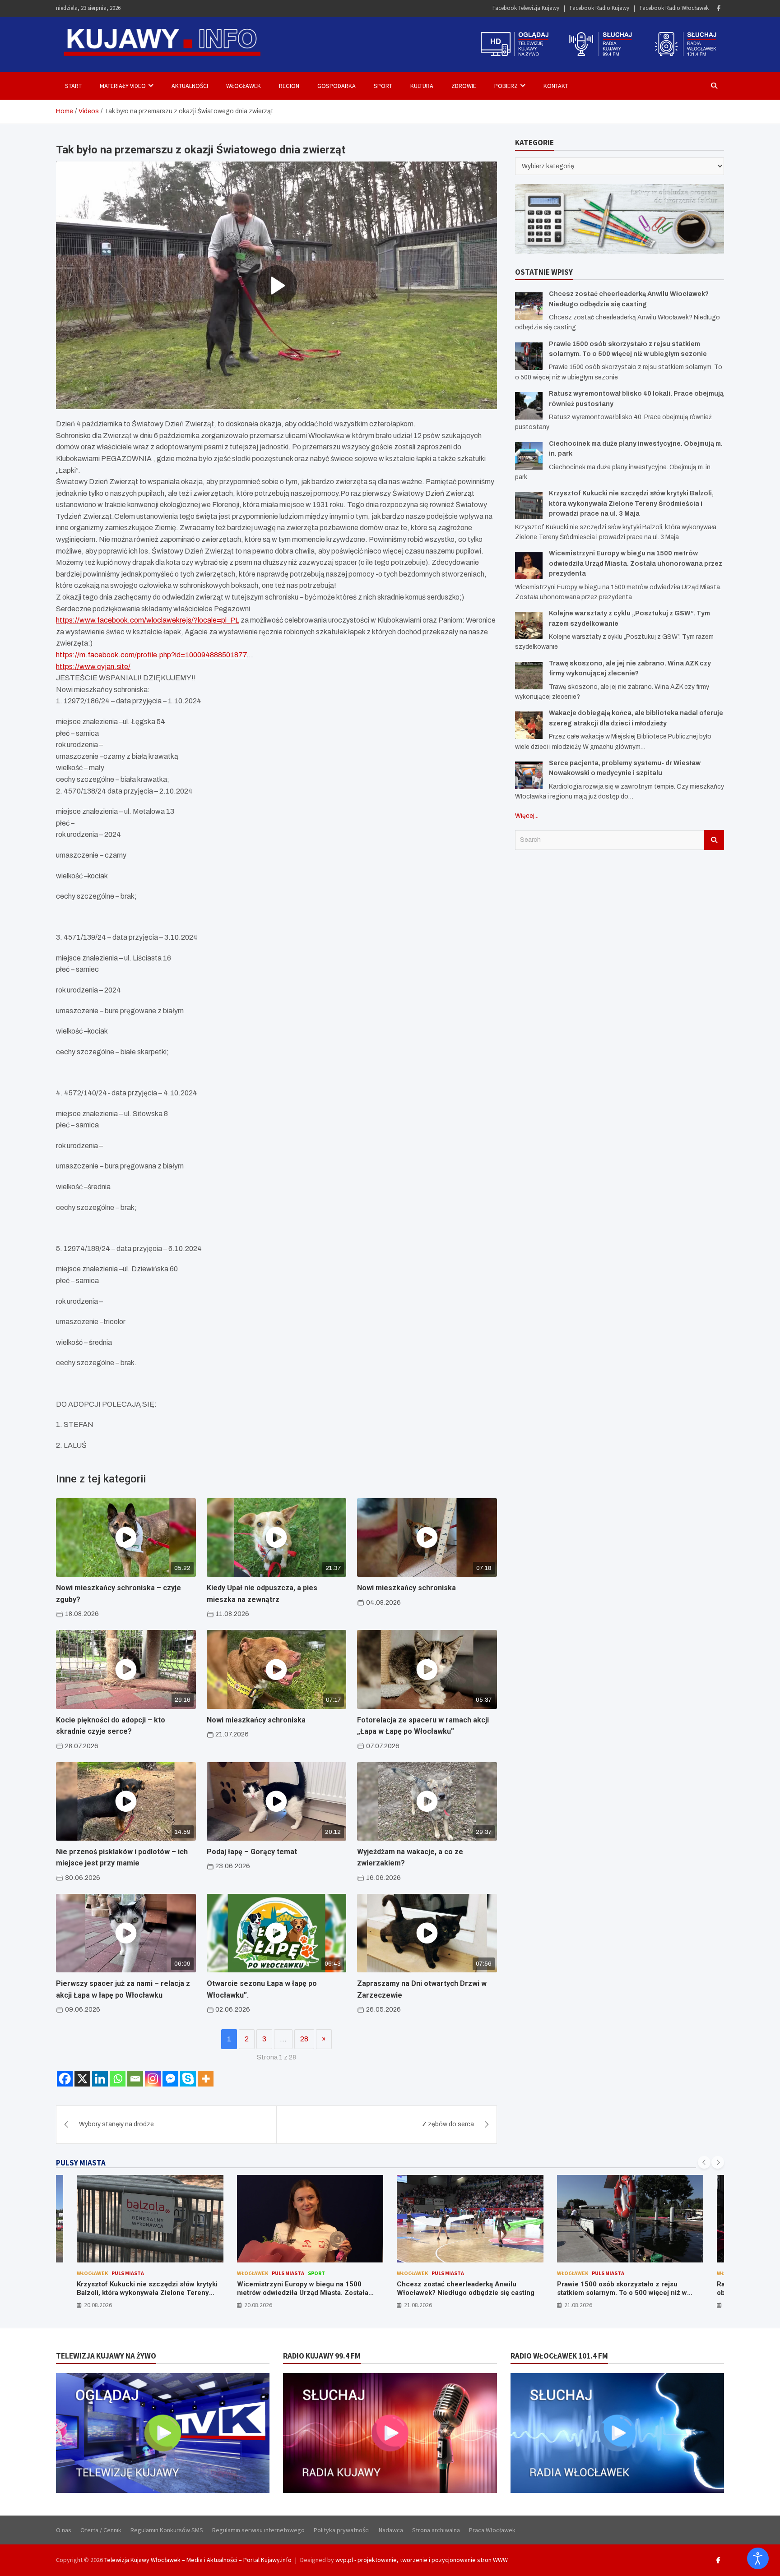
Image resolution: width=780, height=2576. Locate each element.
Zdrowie (464, 86)
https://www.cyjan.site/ (93, 667)
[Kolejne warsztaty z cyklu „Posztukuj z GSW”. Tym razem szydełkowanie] (529, 626)
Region (289, 86)
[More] (206, 2079)
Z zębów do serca (448, 2124)
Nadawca (391, 2530)
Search (714, 840)
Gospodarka (337, 86)
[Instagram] (153, 2079)
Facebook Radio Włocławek (674, 8)
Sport (383, 86)
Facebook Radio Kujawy (599, 8)
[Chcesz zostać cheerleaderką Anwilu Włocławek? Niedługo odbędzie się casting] (529, 306)
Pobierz (506, 86)
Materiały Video (123, 86)
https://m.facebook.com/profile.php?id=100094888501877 (151, 655)
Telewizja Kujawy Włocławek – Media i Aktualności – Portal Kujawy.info (198, 2560)
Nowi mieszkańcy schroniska (406, 1588)
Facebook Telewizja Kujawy (526, 8)
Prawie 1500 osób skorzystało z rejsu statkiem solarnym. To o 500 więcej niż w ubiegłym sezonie (462, 2293)
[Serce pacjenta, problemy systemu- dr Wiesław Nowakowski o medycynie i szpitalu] (529, 775)
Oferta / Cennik (101, 2530)
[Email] (135, 2079)
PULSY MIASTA (81, 2163)
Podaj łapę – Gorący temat (252, 1852)
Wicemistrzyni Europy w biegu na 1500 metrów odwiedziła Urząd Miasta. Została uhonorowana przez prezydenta (636, 563)
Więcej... (527, 816)
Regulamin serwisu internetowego (258, 2530)
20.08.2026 (98, 2305)
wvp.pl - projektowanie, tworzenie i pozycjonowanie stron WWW (422, 2560)
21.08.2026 (258, 2305)
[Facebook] (719, 8)
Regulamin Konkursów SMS (167, 2530)
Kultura (422, 86)
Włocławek (244, 86)
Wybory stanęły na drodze (116, 2124)
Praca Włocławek (492, 2530)
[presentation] (704, 2162)
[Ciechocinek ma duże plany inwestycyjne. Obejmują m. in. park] (529, 456)
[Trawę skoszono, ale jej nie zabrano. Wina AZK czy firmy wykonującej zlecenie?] (529, 676)
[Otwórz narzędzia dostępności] (758, 2558)
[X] (82, 2079)
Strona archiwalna (436, 2530)
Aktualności (190, 86)
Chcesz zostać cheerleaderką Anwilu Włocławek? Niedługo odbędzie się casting (306, 2289)
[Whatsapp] (118, 2079)
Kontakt (556, 86)
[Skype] (188, 2079)
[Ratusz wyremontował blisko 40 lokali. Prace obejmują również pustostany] (529, 406)
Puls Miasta (128, 2273)
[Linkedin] (100, 2079)
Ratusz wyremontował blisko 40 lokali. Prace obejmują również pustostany (628, 2289)
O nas (64, 2530)
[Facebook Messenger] (170, 2079)
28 (304, 2039)
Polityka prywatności (342, 2530)
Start (73, 86)
